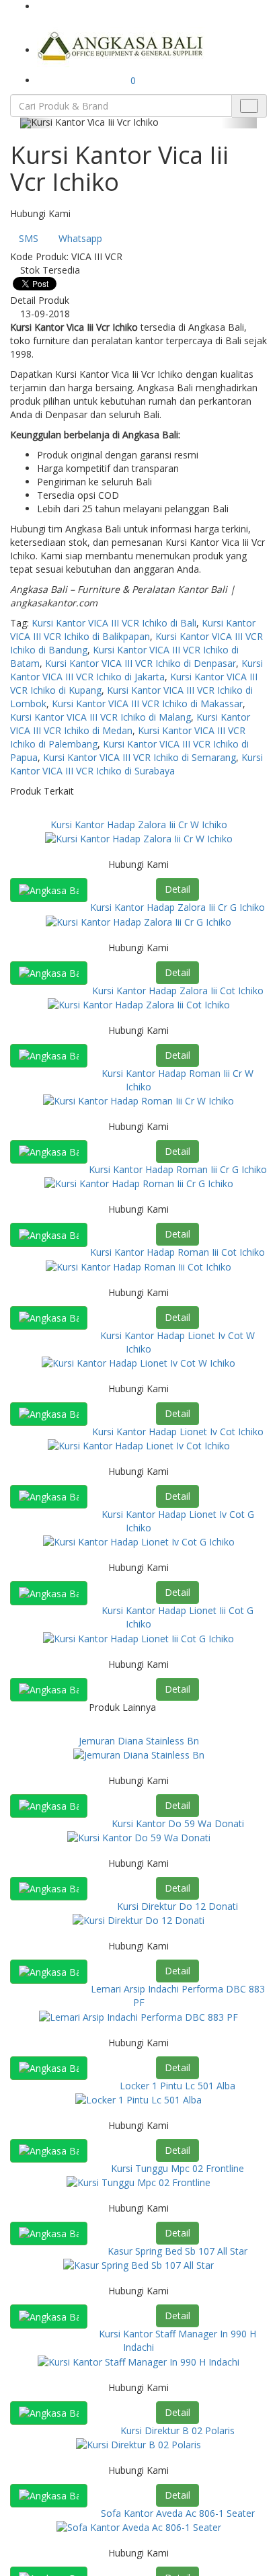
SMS (29, 238)
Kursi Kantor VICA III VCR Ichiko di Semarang (140, 757)
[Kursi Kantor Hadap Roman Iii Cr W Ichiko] (138, 1100)
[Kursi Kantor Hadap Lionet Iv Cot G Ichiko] (139, 1541)
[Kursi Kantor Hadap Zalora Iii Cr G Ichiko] (138, 921)
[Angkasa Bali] (121, 45)
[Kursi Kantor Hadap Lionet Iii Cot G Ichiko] (138, 1637)
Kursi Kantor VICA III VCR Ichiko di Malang (101, 717)
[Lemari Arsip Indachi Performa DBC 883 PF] (138, 2016)
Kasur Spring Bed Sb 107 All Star (177, 2251)
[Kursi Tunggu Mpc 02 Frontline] (138, 2182)
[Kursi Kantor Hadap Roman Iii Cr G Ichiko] (139, 1183)
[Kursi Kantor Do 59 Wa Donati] (139, 1837)
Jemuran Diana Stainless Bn (139, 1741)
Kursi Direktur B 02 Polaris (177, 2430)
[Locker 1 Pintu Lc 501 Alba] (138, 2099)
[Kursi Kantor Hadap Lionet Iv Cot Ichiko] (139, 1445)
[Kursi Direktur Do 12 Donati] (138, 1920)
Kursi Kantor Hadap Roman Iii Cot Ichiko (177, 1252)
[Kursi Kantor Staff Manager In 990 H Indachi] (138, 2361)
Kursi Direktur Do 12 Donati (177, 1906)
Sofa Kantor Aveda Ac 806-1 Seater (178, 2513)
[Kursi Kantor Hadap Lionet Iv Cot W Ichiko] (138, 1362)
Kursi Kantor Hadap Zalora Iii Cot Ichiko (178, 991)
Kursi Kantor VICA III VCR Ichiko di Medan (130, 724)
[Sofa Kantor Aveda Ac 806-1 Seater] (139, 2527)
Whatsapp (80, 238)
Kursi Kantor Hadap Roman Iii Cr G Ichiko (178, 1169)
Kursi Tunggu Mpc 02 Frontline (177, 2168)
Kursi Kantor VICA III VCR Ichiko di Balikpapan (133, 630)
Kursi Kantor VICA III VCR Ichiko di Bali (114, 623)
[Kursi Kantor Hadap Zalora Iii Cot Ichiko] (139, 1004)
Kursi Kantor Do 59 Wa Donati (178, 1823)
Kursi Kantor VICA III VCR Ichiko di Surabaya (136, 764)
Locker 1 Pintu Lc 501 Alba (177, 2086)
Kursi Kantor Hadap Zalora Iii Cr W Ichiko (139, 824)
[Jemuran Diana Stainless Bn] (139, 1754)
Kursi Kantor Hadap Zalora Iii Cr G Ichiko (177, 907)
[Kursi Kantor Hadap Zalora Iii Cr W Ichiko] (139, 838)
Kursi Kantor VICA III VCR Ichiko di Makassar (147, 703)
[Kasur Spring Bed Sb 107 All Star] (138, 2264)
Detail (177, 889)
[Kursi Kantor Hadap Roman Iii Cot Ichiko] (138, 1265)
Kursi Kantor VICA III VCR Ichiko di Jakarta (136, 670)
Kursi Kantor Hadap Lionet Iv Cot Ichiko (178, 1432)
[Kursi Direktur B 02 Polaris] (138, 2444)
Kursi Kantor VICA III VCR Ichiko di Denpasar (141, 663)
